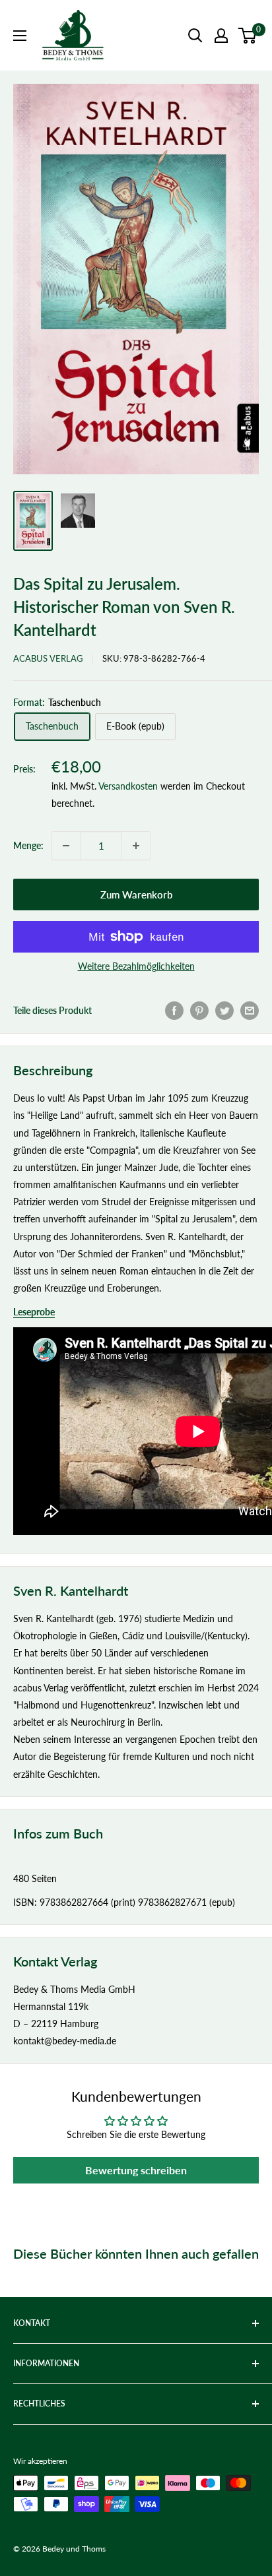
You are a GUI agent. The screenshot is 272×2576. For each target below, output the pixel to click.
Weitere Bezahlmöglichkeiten (136, 966)
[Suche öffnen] (195, 36)
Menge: (28, 845)
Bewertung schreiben (136, 2170)
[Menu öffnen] (20, 36)
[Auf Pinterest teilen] (199, 1011)
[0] (248, 36)
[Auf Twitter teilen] (224, 1011)
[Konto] (221, 36)
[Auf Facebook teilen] (174, 1011)
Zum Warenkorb (136, 895)
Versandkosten (128, 786)
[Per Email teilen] (250, 1011)
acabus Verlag (48, 658)
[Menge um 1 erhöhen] (136, 846)
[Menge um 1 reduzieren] (66, 846)
